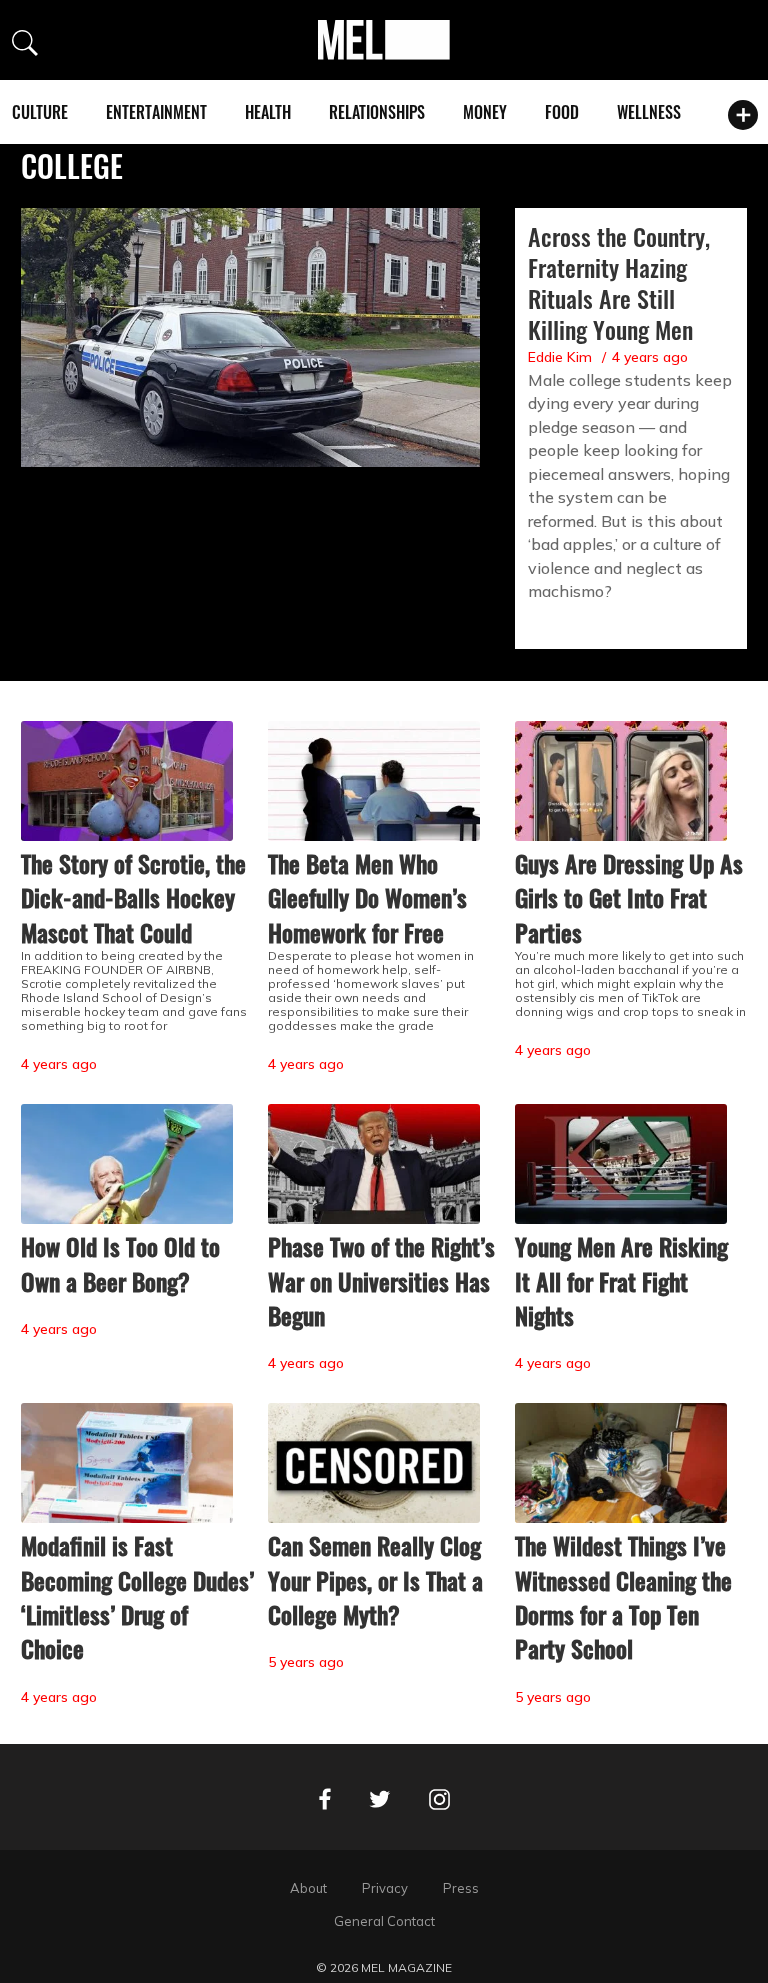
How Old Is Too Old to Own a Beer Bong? (120, 1263)
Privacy (385, 1888)
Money (485, 112)
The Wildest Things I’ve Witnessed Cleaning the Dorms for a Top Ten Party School (623, 1596)
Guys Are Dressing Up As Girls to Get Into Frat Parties (629, 897)
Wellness (649, 112)
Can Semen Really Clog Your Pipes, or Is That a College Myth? (375, 1579)
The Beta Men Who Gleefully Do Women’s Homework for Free (367, 897)
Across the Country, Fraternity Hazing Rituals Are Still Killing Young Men (619, 282)
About (308, 1888)
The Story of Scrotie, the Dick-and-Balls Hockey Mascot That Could (133, 897)
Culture (40, 112)
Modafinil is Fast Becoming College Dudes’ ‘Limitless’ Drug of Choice (137, 1596)
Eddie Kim (560, 357)
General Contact (384, 1921)
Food (562, 112)
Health (268, 112)
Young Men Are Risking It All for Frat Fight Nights (621, 1280)
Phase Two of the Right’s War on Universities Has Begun (381, 1280)
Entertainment (156, 112)
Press (461, 1888)
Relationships (377, 112)
